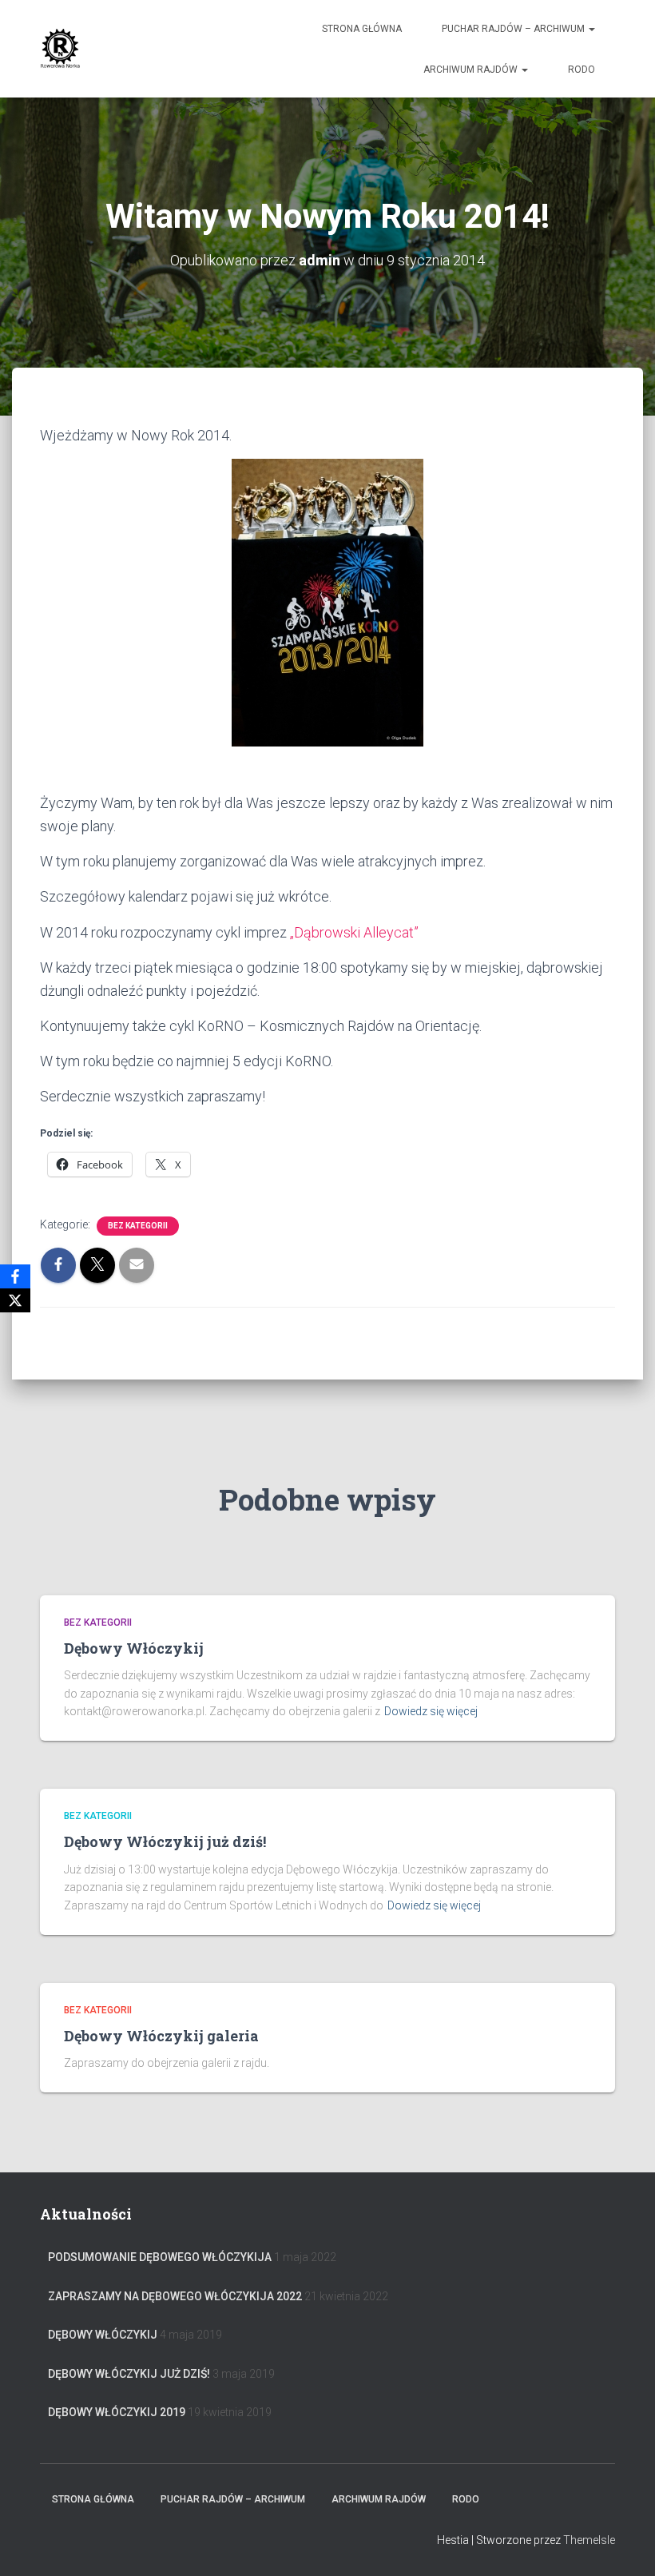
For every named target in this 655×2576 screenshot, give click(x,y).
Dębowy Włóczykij (134, 1648)
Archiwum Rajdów (472, 70)
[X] (15, 1300)
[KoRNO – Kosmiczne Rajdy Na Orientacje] (60, 49)
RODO (582, 70)
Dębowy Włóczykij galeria (161, 2036)
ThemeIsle (589, 2540)
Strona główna (362, 29)
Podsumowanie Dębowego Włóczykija (160, 2257)
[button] (591, 29)
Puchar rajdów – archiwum (514, 29)
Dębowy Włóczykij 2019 (117, 2412)
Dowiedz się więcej (431, 1711)
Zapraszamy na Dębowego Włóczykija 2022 (175, 2296)
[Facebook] (15, 1276)
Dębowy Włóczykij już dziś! (165, 1841)
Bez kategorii (138, 1226)
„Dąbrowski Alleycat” (354, 932)
